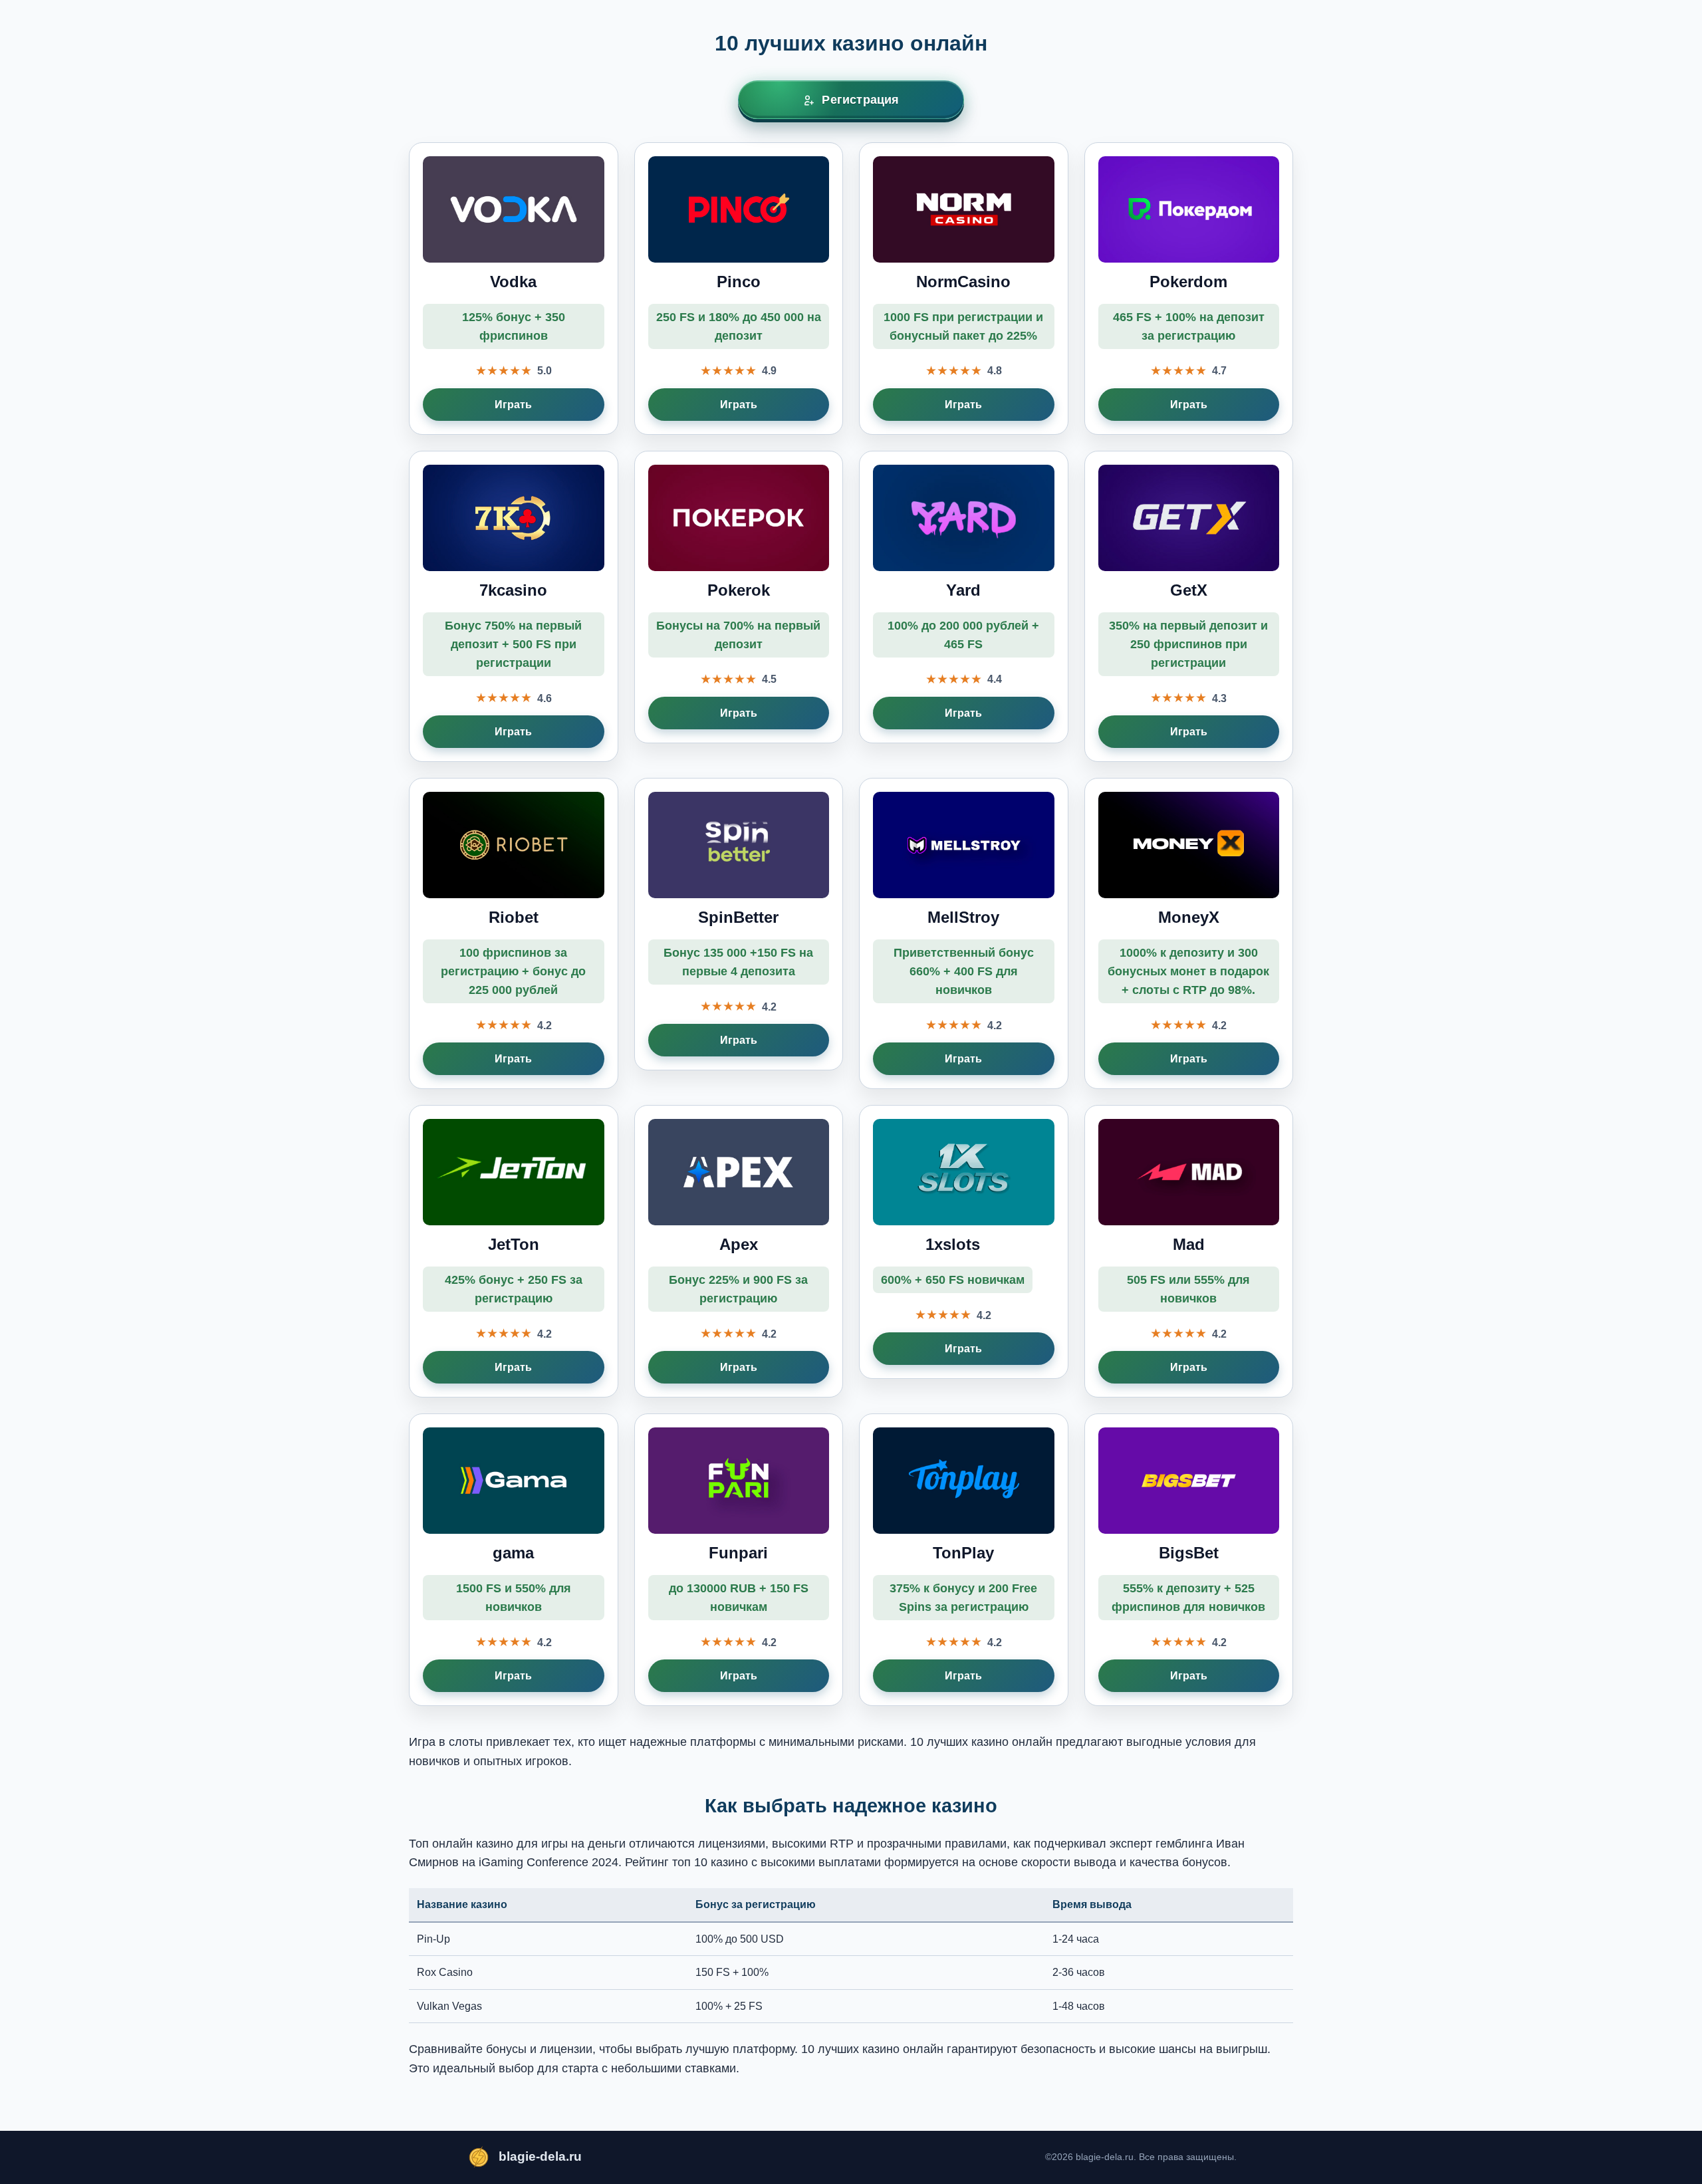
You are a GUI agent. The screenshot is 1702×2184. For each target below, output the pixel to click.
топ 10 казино (710, 1862)
